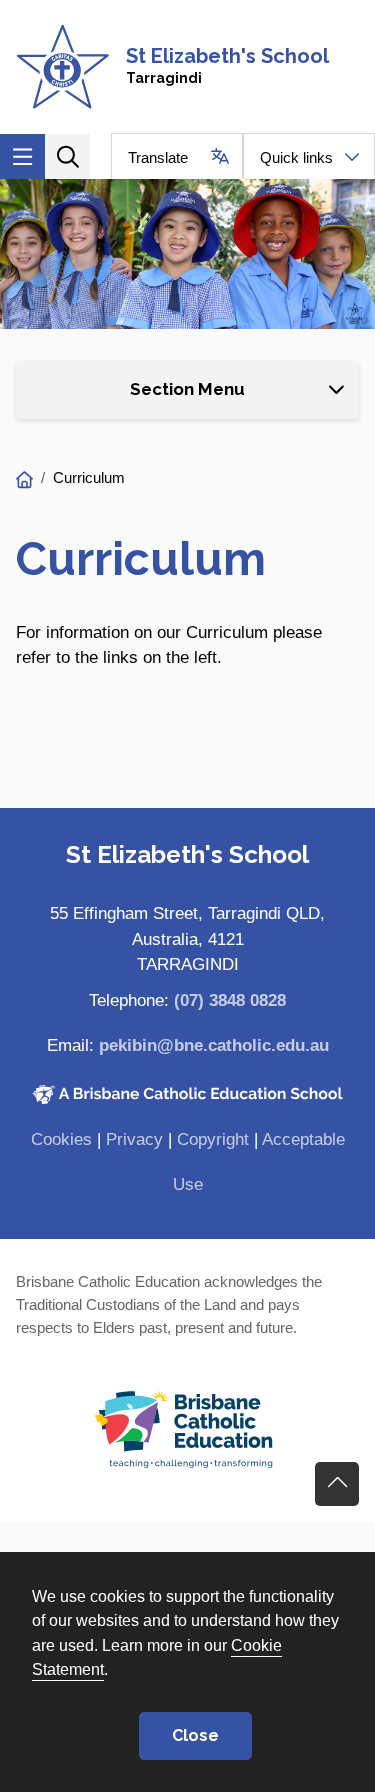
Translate (158, 157)
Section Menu (187, 389)
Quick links (296, 157)
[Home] (24, 480)
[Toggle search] (67, 156)
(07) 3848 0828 (230, 1000)
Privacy (134, 1139)
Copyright (213, 1139)
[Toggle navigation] (22, 156)
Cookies (61, 1139)
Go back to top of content (337, 1484)
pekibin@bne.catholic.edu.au (214, 1045)
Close (195, 1735)
